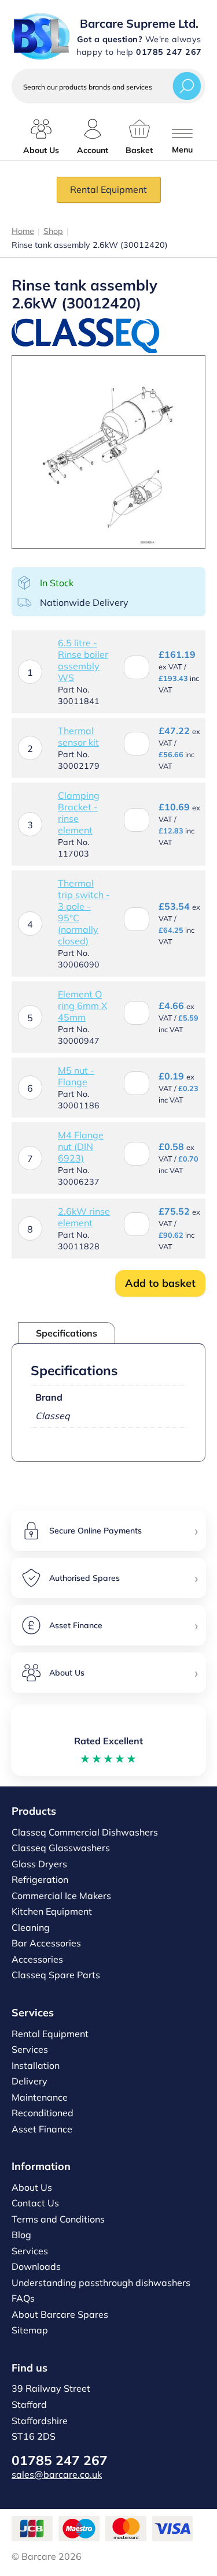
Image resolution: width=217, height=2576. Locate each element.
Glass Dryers (39, 1864)
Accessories (37, 1959)
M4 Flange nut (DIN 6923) (81, 1146)
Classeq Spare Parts (56, 1975)
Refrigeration (40, 1879)
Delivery (30, 2081)
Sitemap (30, 2330)
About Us (32, 2187)
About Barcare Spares (60, 2314)
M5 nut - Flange (76, 1076)
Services (30, 2049)
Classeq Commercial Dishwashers (85, 1832)
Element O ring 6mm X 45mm (82, 1006)
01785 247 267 (60, 2460)
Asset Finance (42, 2129)
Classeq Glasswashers (61, 1848)
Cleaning (31, 1927)
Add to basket (160, 1283)
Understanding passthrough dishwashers (101, 2283)
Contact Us (35, 2203)
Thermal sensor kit (78, 736)
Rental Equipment (108, 189)
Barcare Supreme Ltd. (139, 23)
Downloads (36, 2266)
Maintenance (40, 2097)
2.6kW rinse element (84, 1217)
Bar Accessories (46, 1943)
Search (187, 86)
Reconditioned (43, 2113)
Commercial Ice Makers (61, 1896)
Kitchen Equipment (52, 1911)
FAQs (23, 2298)
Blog (21, 2235)
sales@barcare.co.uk (57, 2474)
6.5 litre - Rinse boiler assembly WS (83, 660)
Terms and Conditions (58, 2219)
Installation (36, 2065)
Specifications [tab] (67, 1333)
